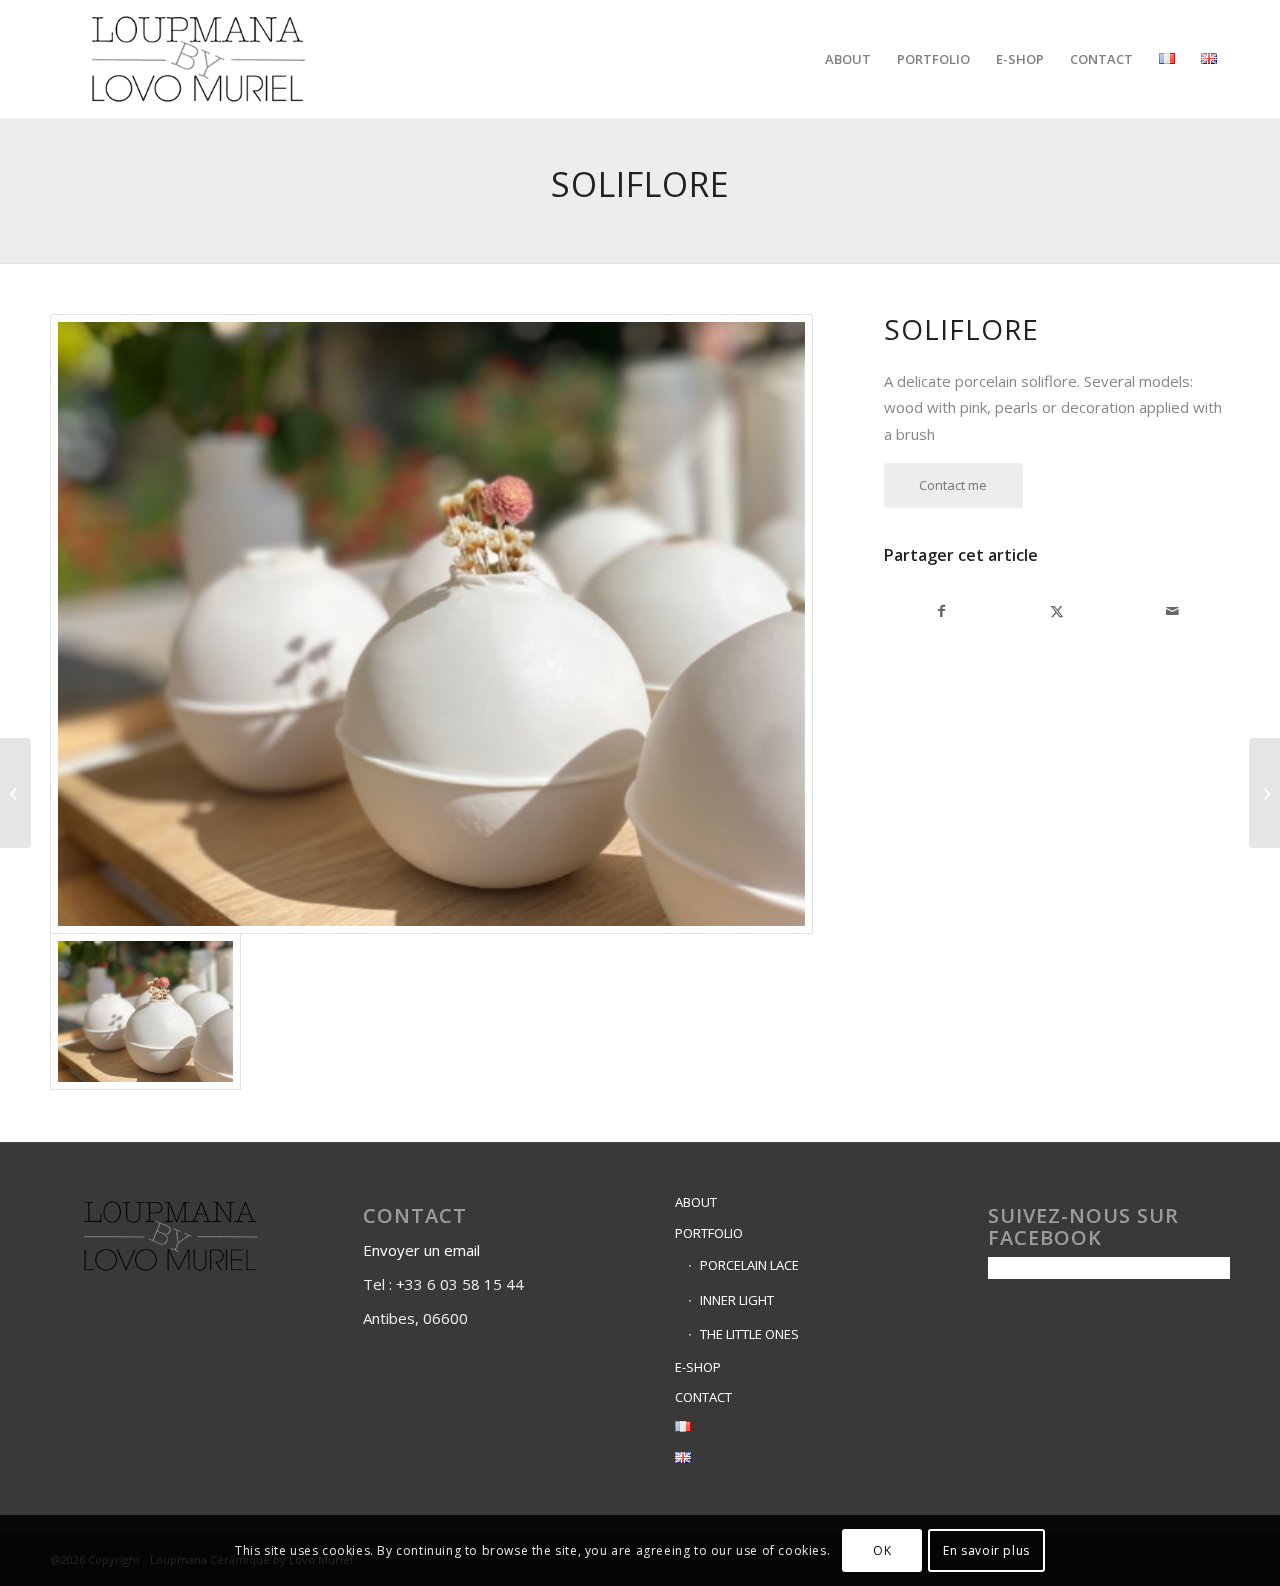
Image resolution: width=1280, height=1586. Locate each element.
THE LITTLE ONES (749, 1334)
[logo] (198, 59)
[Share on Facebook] (941, 611)
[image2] (431, 624)
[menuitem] (848, 59)
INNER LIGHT (737, 1300)
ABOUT (696, 1202)
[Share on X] (1056, 611)
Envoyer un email (423, 1250)
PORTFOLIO (709, 1233)
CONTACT (703, 1397)
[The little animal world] (15, 793)
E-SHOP (698, 1367)
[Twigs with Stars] (1264, 793)
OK (882, 1550)
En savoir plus (986, 1550)
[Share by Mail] (1172, 611)
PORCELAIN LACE (749, 1265)
